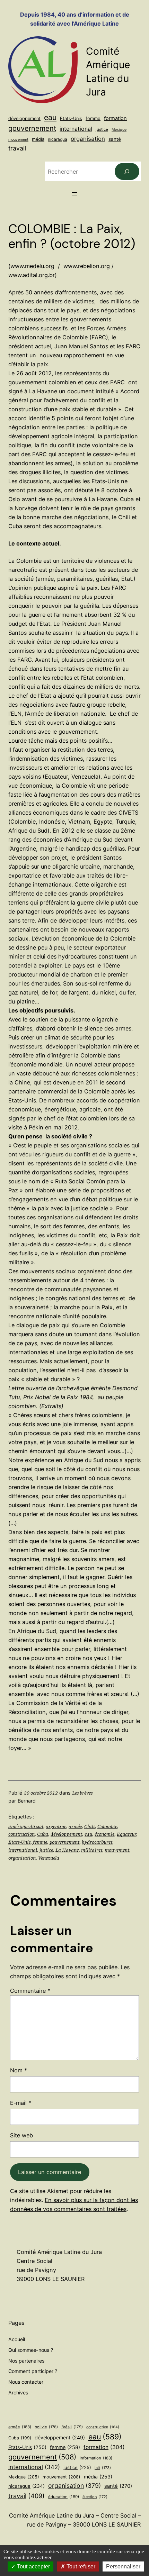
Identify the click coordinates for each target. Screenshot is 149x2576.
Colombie (107, 1826)
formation (115, 118)
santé (115, 139)
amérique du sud (26, 1826)
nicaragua (58, 139)
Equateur (126, 1834)
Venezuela (49, 1858)
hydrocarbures (97, 1842)
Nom (19, 2070)
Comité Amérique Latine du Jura (52, 2515)
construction (21, 1834)
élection (95, 2497)
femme (93, 118)
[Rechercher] (127, 172)
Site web (21, 2135)
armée (75, 1826)
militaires (92, 1850)
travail (17, 148)
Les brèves (82, 1793)
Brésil (72, 2427)
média (38, 139)
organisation (88, 139)
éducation (64, 2497)
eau (50, 117)
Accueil (17, 2339)
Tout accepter (33, 2566)
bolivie (46, 2427)
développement (24, 118)
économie (104, 1834)
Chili (90, 1826)
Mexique (119, 130)
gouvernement (32, 128)
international (76, 129)
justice (102, 129)
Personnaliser (123, 2566)
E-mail (21, 2103)
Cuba (43, 1834)
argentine (56, 1826)
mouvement (18, 139)
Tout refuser (80, 2566)
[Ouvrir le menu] (74, 194)
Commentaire (30, 1991)
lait (103, 2468)
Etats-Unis (71, 118)
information (96, 2458)
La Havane (67, 1850)
